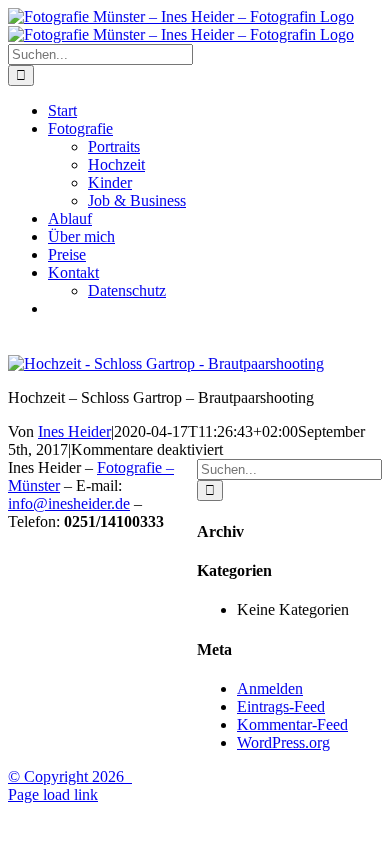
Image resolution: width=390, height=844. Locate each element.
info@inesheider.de (69, 503)
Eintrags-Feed (281, 706)
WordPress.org (283, 742)
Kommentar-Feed (292, 724)
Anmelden (270, 688)
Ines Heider (74, 431)
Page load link (53, 794)
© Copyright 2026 (70, 776)
